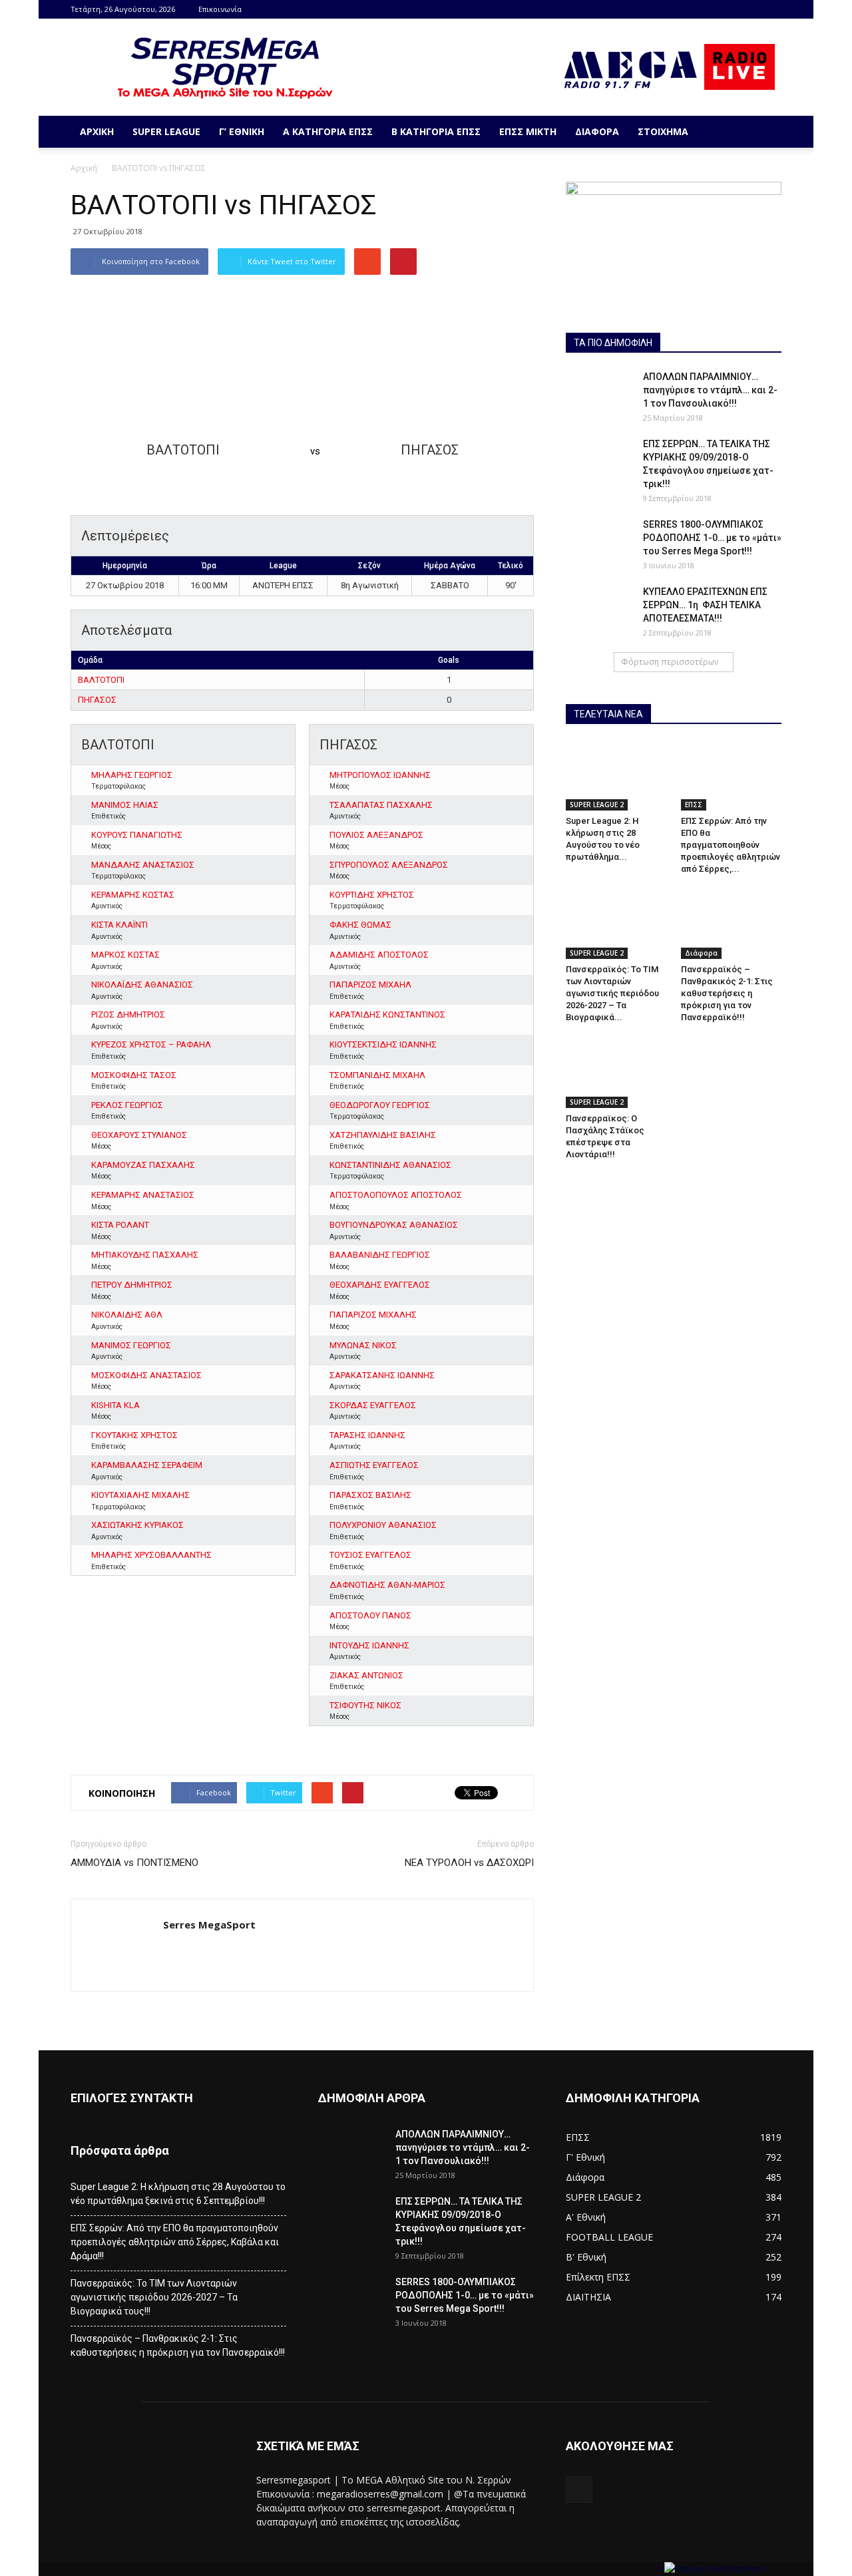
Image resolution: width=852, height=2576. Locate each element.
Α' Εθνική (586, 2217)
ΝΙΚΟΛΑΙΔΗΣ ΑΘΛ (127, 1315)
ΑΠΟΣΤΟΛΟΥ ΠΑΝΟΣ (370, 1615)
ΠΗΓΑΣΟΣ (97, 700)
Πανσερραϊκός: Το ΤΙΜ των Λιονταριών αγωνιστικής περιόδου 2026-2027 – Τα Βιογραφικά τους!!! (154, 2297)
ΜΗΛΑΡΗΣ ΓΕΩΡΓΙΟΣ (132, 775)
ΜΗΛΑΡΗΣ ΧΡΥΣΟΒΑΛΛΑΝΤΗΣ (151, 1555)
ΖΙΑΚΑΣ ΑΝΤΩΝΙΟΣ (366, 1675)
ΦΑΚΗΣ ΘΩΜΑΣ (360, 925)
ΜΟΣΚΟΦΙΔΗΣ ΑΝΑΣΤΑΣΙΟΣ (146, 1375)
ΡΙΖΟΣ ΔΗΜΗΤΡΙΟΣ (128, 1014)
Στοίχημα (663, 131)
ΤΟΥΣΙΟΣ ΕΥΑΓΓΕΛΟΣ (370, 1555)
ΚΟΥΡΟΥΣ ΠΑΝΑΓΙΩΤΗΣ (137, 835)
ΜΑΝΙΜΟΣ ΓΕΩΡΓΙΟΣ (131, 1345)
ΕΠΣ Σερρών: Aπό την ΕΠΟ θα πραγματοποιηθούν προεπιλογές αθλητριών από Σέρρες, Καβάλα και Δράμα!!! (175, 2242)
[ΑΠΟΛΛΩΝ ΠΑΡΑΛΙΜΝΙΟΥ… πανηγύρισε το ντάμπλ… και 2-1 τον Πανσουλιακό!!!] (599, 393)
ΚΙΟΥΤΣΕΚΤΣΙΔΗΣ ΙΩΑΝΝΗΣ (383, 1044)
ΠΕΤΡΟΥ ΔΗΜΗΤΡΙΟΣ (132, 1285)
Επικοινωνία (220, 9)
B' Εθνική (586, 2257)
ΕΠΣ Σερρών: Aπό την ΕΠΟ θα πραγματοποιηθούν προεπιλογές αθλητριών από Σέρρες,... (731, 845)
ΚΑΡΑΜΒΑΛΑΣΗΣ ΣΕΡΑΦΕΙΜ (147, 1465)
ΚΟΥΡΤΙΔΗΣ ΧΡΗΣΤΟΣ (372, 895)
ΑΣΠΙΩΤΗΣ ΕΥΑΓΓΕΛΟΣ (374, 1465)
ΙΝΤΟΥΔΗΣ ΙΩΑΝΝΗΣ (369, 1645)
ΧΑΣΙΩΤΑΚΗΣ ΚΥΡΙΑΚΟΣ (137, 1525)
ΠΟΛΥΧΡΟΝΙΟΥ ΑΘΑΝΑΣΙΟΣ (383, 1525)
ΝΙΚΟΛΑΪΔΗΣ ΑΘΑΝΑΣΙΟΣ (142, 985)
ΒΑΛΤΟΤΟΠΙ (101, 680)
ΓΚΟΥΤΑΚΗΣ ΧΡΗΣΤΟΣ (134, 1435)
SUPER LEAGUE (166, 131)
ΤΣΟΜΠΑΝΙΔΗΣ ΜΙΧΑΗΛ (377, 1075)
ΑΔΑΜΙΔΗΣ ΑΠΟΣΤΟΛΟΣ (379, 955)
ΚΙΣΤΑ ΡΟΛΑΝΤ (120, 1225)
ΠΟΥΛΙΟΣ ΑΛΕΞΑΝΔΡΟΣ (376, 835)
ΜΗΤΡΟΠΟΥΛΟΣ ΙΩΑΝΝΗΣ (380, 775)
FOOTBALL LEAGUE (609, 2237)
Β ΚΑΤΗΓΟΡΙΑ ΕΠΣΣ (436, 131)
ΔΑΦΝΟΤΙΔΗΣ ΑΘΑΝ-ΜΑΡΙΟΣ (387, 1585)
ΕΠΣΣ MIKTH (528, 131)
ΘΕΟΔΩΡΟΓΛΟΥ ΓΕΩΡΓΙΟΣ (380, 1105)
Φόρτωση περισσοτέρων (670, 662)
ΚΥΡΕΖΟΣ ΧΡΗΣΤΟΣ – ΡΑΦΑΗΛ (151, 1044)
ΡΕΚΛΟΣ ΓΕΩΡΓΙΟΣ (127, 1105)
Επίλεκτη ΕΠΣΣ (598, 2277)
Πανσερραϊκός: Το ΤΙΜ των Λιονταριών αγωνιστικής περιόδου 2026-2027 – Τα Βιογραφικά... (612, 993)
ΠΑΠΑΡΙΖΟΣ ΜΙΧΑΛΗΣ (373, 1315)
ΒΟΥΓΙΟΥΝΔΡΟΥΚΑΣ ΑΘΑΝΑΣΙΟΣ (394, 1225)
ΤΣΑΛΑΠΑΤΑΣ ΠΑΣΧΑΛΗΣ (381, 805)
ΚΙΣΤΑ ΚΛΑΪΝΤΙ (119, 925)
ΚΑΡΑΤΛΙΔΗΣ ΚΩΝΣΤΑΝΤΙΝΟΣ (387, 1014)
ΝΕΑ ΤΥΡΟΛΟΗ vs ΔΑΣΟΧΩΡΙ (469, 1863)
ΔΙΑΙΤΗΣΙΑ (588, 2297)
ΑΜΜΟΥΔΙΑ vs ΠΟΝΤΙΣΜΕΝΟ (134, 1863)
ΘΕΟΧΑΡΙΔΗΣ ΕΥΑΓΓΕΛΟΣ (380, 1285)
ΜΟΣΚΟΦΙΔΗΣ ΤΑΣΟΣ (134, 1075)
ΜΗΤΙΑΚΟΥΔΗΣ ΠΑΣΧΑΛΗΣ (145, 1255)
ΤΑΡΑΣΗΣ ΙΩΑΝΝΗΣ (367, 1435)
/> (660, 2569)
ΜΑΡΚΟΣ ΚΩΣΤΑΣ (125, 955)
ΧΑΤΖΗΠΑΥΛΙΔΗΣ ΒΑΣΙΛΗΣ (383, 1135)
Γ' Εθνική (585, 2157)
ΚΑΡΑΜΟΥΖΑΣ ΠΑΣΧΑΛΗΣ (143, 1165)
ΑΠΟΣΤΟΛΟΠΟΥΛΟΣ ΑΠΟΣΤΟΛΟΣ (396, 1195)
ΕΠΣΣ (694, 805)
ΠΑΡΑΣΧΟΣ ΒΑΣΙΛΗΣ (370, 1495)
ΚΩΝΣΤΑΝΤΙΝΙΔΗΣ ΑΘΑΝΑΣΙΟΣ (390, 1165)
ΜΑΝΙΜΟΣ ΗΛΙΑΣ (125, 805)
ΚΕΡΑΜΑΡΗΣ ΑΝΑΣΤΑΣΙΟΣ (143, 1195)
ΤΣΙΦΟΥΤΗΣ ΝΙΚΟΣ (365, 1705)
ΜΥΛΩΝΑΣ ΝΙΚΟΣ (363, 1345)
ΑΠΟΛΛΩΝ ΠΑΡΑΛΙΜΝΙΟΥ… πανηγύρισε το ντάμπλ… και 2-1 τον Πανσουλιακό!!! (710, 390)
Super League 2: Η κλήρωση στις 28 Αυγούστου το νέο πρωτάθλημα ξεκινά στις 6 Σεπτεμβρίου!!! (178, 2194)
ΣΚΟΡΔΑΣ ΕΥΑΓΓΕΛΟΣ (373, 1405)
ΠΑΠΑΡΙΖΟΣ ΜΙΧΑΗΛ (370, 985)
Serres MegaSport (209, 1925)
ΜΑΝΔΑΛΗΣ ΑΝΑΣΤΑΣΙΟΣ (143, 865)
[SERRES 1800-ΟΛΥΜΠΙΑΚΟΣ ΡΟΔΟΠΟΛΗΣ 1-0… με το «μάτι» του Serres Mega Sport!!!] (599, 541)
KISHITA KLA (115, 1405)
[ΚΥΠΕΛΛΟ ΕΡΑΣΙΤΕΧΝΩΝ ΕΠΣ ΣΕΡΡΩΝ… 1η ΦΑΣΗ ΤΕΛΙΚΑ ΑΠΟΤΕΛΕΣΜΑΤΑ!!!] (599, 608)
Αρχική (97, 131)
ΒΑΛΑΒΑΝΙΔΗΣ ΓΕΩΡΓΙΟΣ (380, 1255)
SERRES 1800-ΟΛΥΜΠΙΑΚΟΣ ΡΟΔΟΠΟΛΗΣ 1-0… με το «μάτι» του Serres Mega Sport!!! (712, 538)
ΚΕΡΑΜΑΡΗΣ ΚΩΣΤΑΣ (133, 895)
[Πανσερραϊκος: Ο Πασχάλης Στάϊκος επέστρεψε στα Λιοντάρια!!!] (616, 1073)
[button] (765, 132)
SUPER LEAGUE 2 (597, 805)
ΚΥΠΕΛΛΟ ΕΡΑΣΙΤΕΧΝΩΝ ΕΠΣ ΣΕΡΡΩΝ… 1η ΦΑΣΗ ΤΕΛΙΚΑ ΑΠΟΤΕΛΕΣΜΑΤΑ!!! (705, 605)
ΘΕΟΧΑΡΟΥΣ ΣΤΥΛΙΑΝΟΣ (139, 1135)
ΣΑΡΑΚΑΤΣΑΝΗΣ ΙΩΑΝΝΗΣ (382, 1375)
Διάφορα (597, 131)
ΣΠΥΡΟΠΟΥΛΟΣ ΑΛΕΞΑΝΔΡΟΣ (389, 865)
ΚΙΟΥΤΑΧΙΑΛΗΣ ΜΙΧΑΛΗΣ (140, 1495)
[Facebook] (771, 9)
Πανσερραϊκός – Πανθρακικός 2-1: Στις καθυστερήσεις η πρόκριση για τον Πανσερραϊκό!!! (727, 993)
